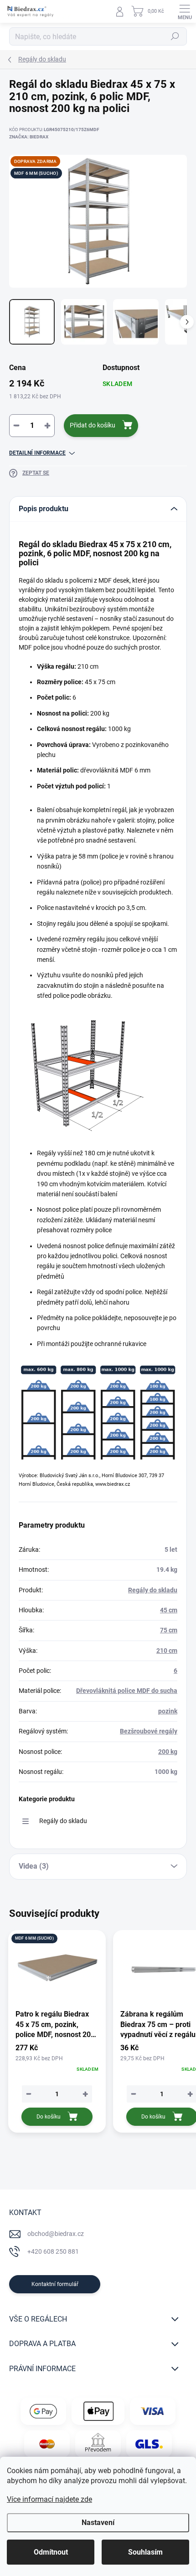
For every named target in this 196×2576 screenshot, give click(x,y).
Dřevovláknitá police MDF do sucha (127, 1691)
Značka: (29, 137)
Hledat (175, 36)
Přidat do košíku (93, 425)
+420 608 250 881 (53, 2251)
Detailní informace (37, 453)
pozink (168, 1711)
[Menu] (185, 11)
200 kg (168, 1752)
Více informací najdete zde (49, 2499)
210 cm (167, 1651)
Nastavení (98, 2523)
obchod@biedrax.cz (56, 2234)
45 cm (169, 1610)
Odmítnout (51, 2552)
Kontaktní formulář (55, 2284)
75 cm (169, 1630)
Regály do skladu (153, 1590)
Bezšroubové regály (149, 1731)
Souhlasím (145, 2552)
